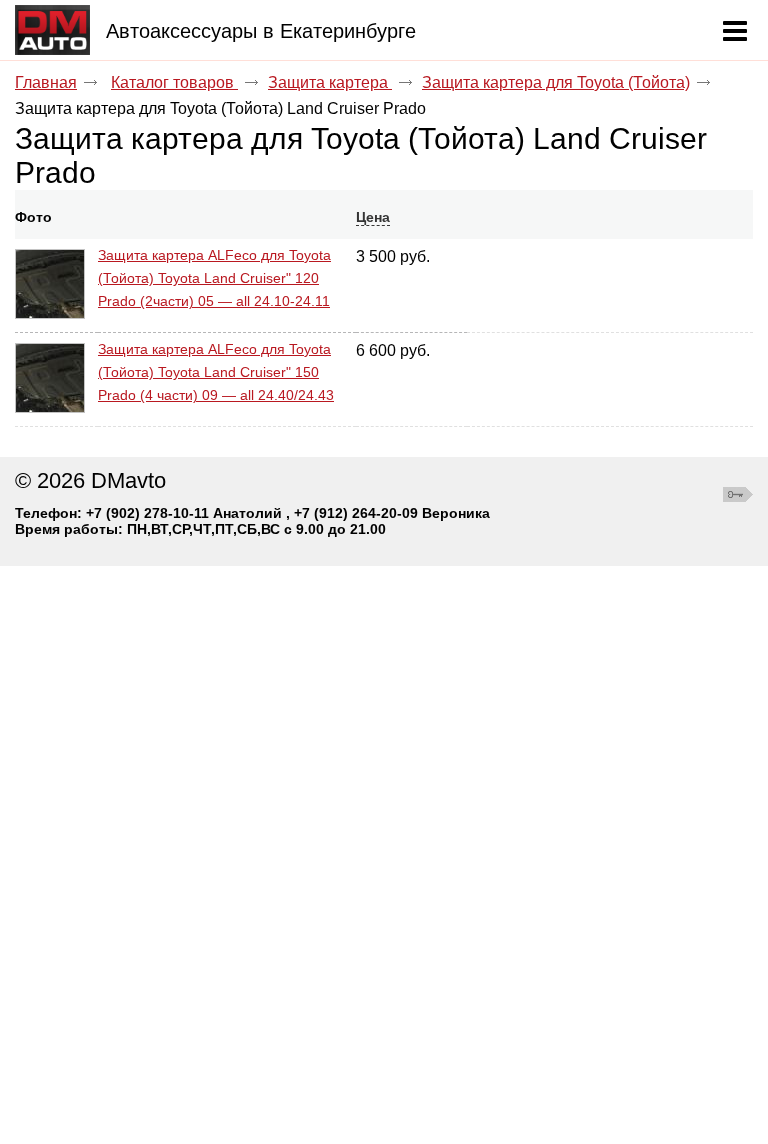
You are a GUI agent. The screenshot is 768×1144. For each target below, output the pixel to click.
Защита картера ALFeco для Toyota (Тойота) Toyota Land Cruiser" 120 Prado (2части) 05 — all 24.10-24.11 (214, 278)
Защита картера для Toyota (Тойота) (556, 82)
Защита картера (330, 82)
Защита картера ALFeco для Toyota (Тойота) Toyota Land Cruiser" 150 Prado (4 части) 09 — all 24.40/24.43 (216, 372)
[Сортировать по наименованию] (105, 217)
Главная (46, 82)
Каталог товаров (174, 82)
